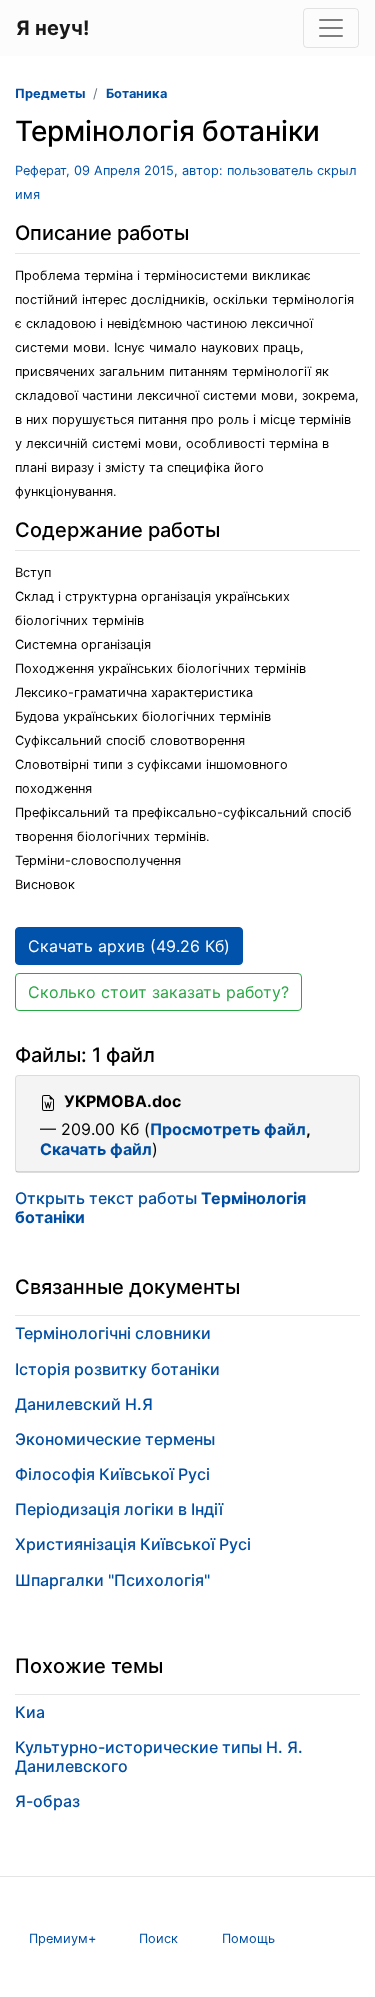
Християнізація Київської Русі (133, 1544)
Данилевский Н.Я (84, 1404)
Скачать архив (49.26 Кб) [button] (129, 946)
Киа (30, 1712)
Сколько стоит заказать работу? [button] (158, 992)
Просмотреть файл (228, 1129)
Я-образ (47, 1801)
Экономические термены (115, 1439)
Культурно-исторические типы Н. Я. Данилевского (159, 1756)
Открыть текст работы (160, 1207)
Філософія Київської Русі (112, 1474)
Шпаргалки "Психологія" (112, 1580)
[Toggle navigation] (331, 28)
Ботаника (136, 93)
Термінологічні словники (113, 1333)
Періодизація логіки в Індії (119, 1509)
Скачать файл (96, 1149)
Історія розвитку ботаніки (117, 1369)
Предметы (50, 93)
